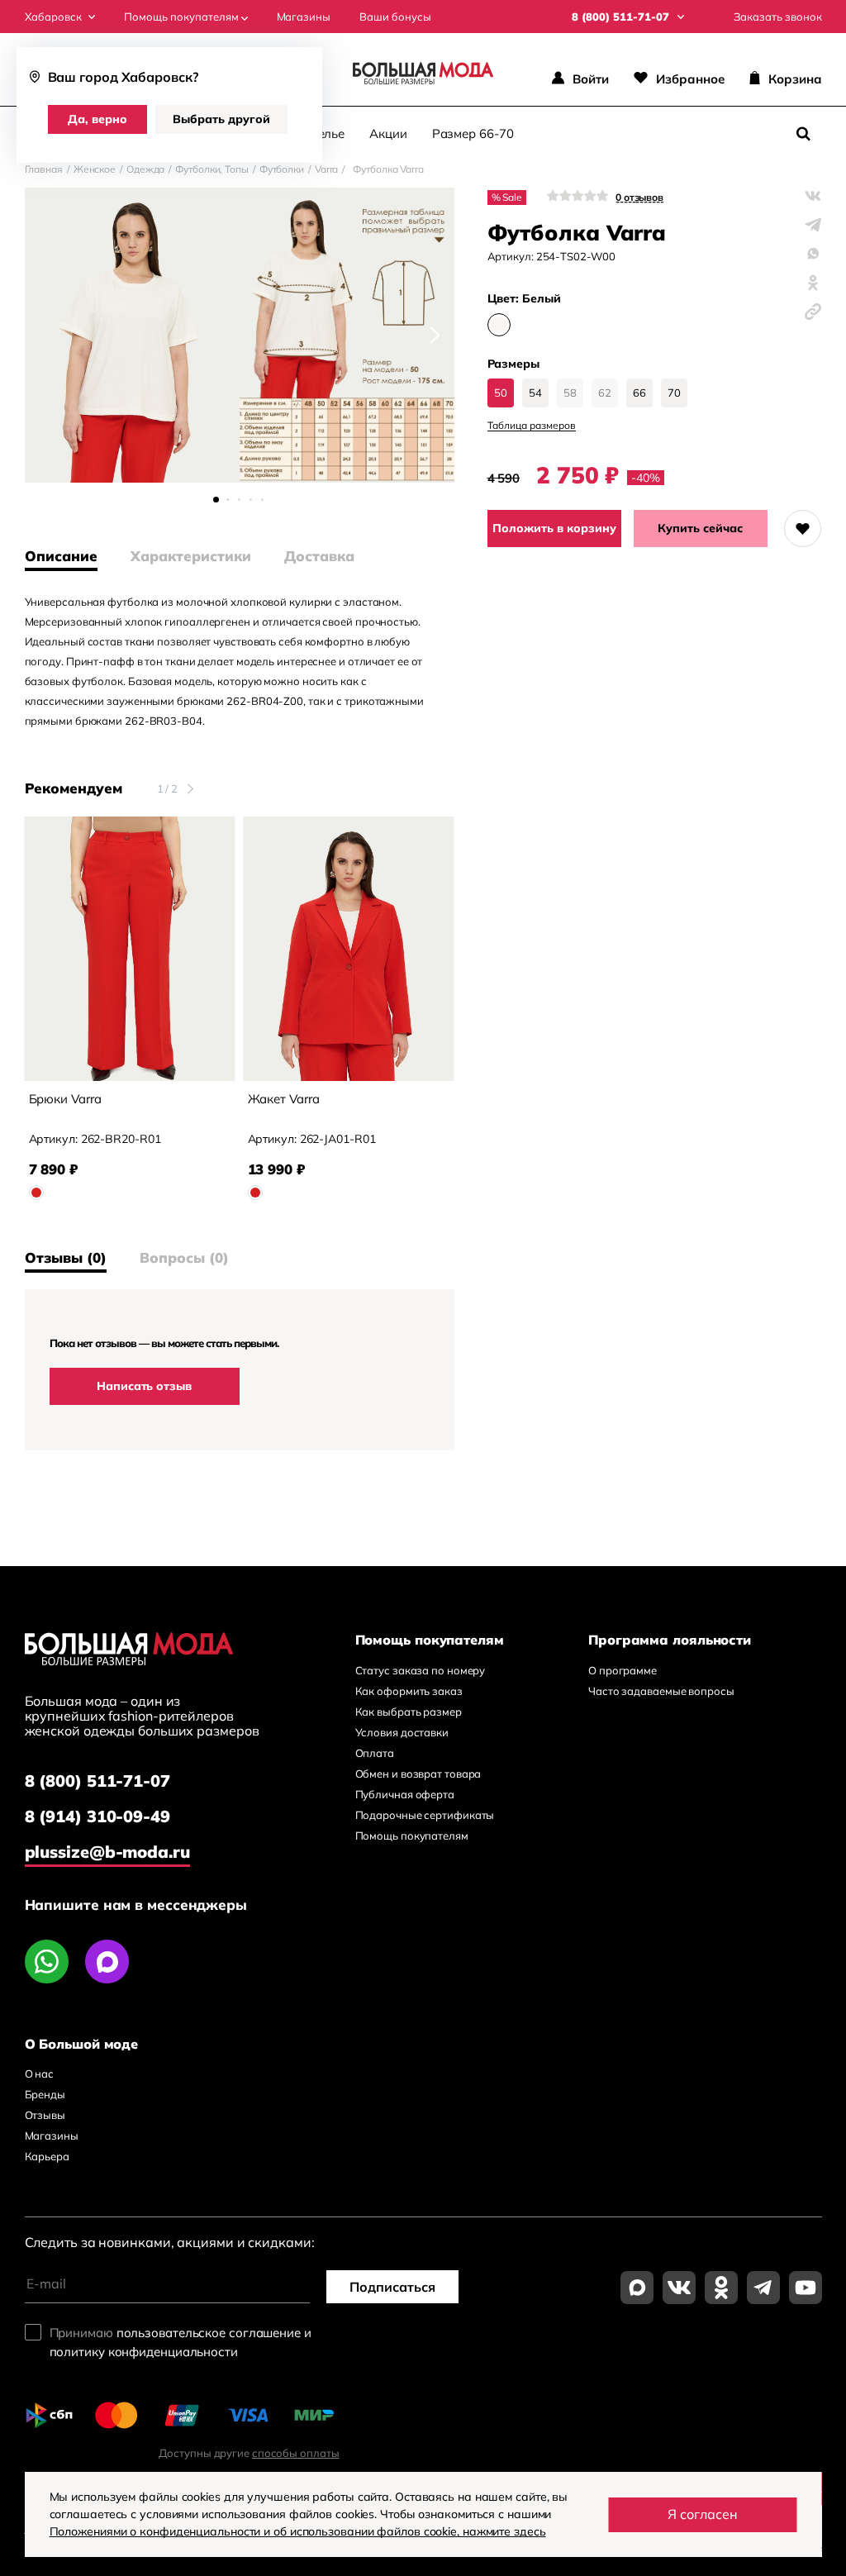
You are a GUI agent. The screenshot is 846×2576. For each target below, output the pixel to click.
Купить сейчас (700, 528)
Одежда (145, 169)
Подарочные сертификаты (425, 1815)
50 (501, 393)
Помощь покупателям (183, 17)
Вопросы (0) (184, 1258)
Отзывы (45, 2115)
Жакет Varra (284, 1099)
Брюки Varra (65, 1099)
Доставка (319, 556)
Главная (44, 169)
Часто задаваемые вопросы (661, 1691)
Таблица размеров (532, 426)
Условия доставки (402, 1732)
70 (674, 393)
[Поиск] (804, 134)
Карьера (47, 2156)
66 (639, 393)
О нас (40, 2074)
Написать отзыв (144, 1386)
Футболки (282, 169)
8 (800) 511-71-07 (97, 1781)
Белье (328, 133)
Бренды (45, 2094)
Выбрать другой (221, 119)
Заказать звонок (778, 17)
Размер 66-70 (473, 133)
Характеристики (191, 556)
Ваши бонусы (395, 17)
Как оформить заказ (409, 1691)
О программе (623, 1670)
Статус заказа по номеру (421, 1670)
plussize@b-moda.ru (107, 1852)
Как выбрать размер (409, 1712)
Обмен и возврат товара (418, 1774)
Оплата (375, 1753)
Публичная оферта (405, 1794)
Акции (388, 133)
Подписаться (392, 2287)
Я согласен (703, 2514)
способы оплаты (296, 2453)
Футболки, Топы (212, 169)
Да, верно (97, 119)
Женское (95, 169)
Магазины (304, 17)
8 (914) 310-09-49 (97, 1816)
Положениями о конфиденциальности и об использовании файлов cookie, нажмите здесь (298, 2531)
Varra (327, 169)
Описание (61, 556)
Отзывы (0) (66, 1258)
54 (535, 393)
